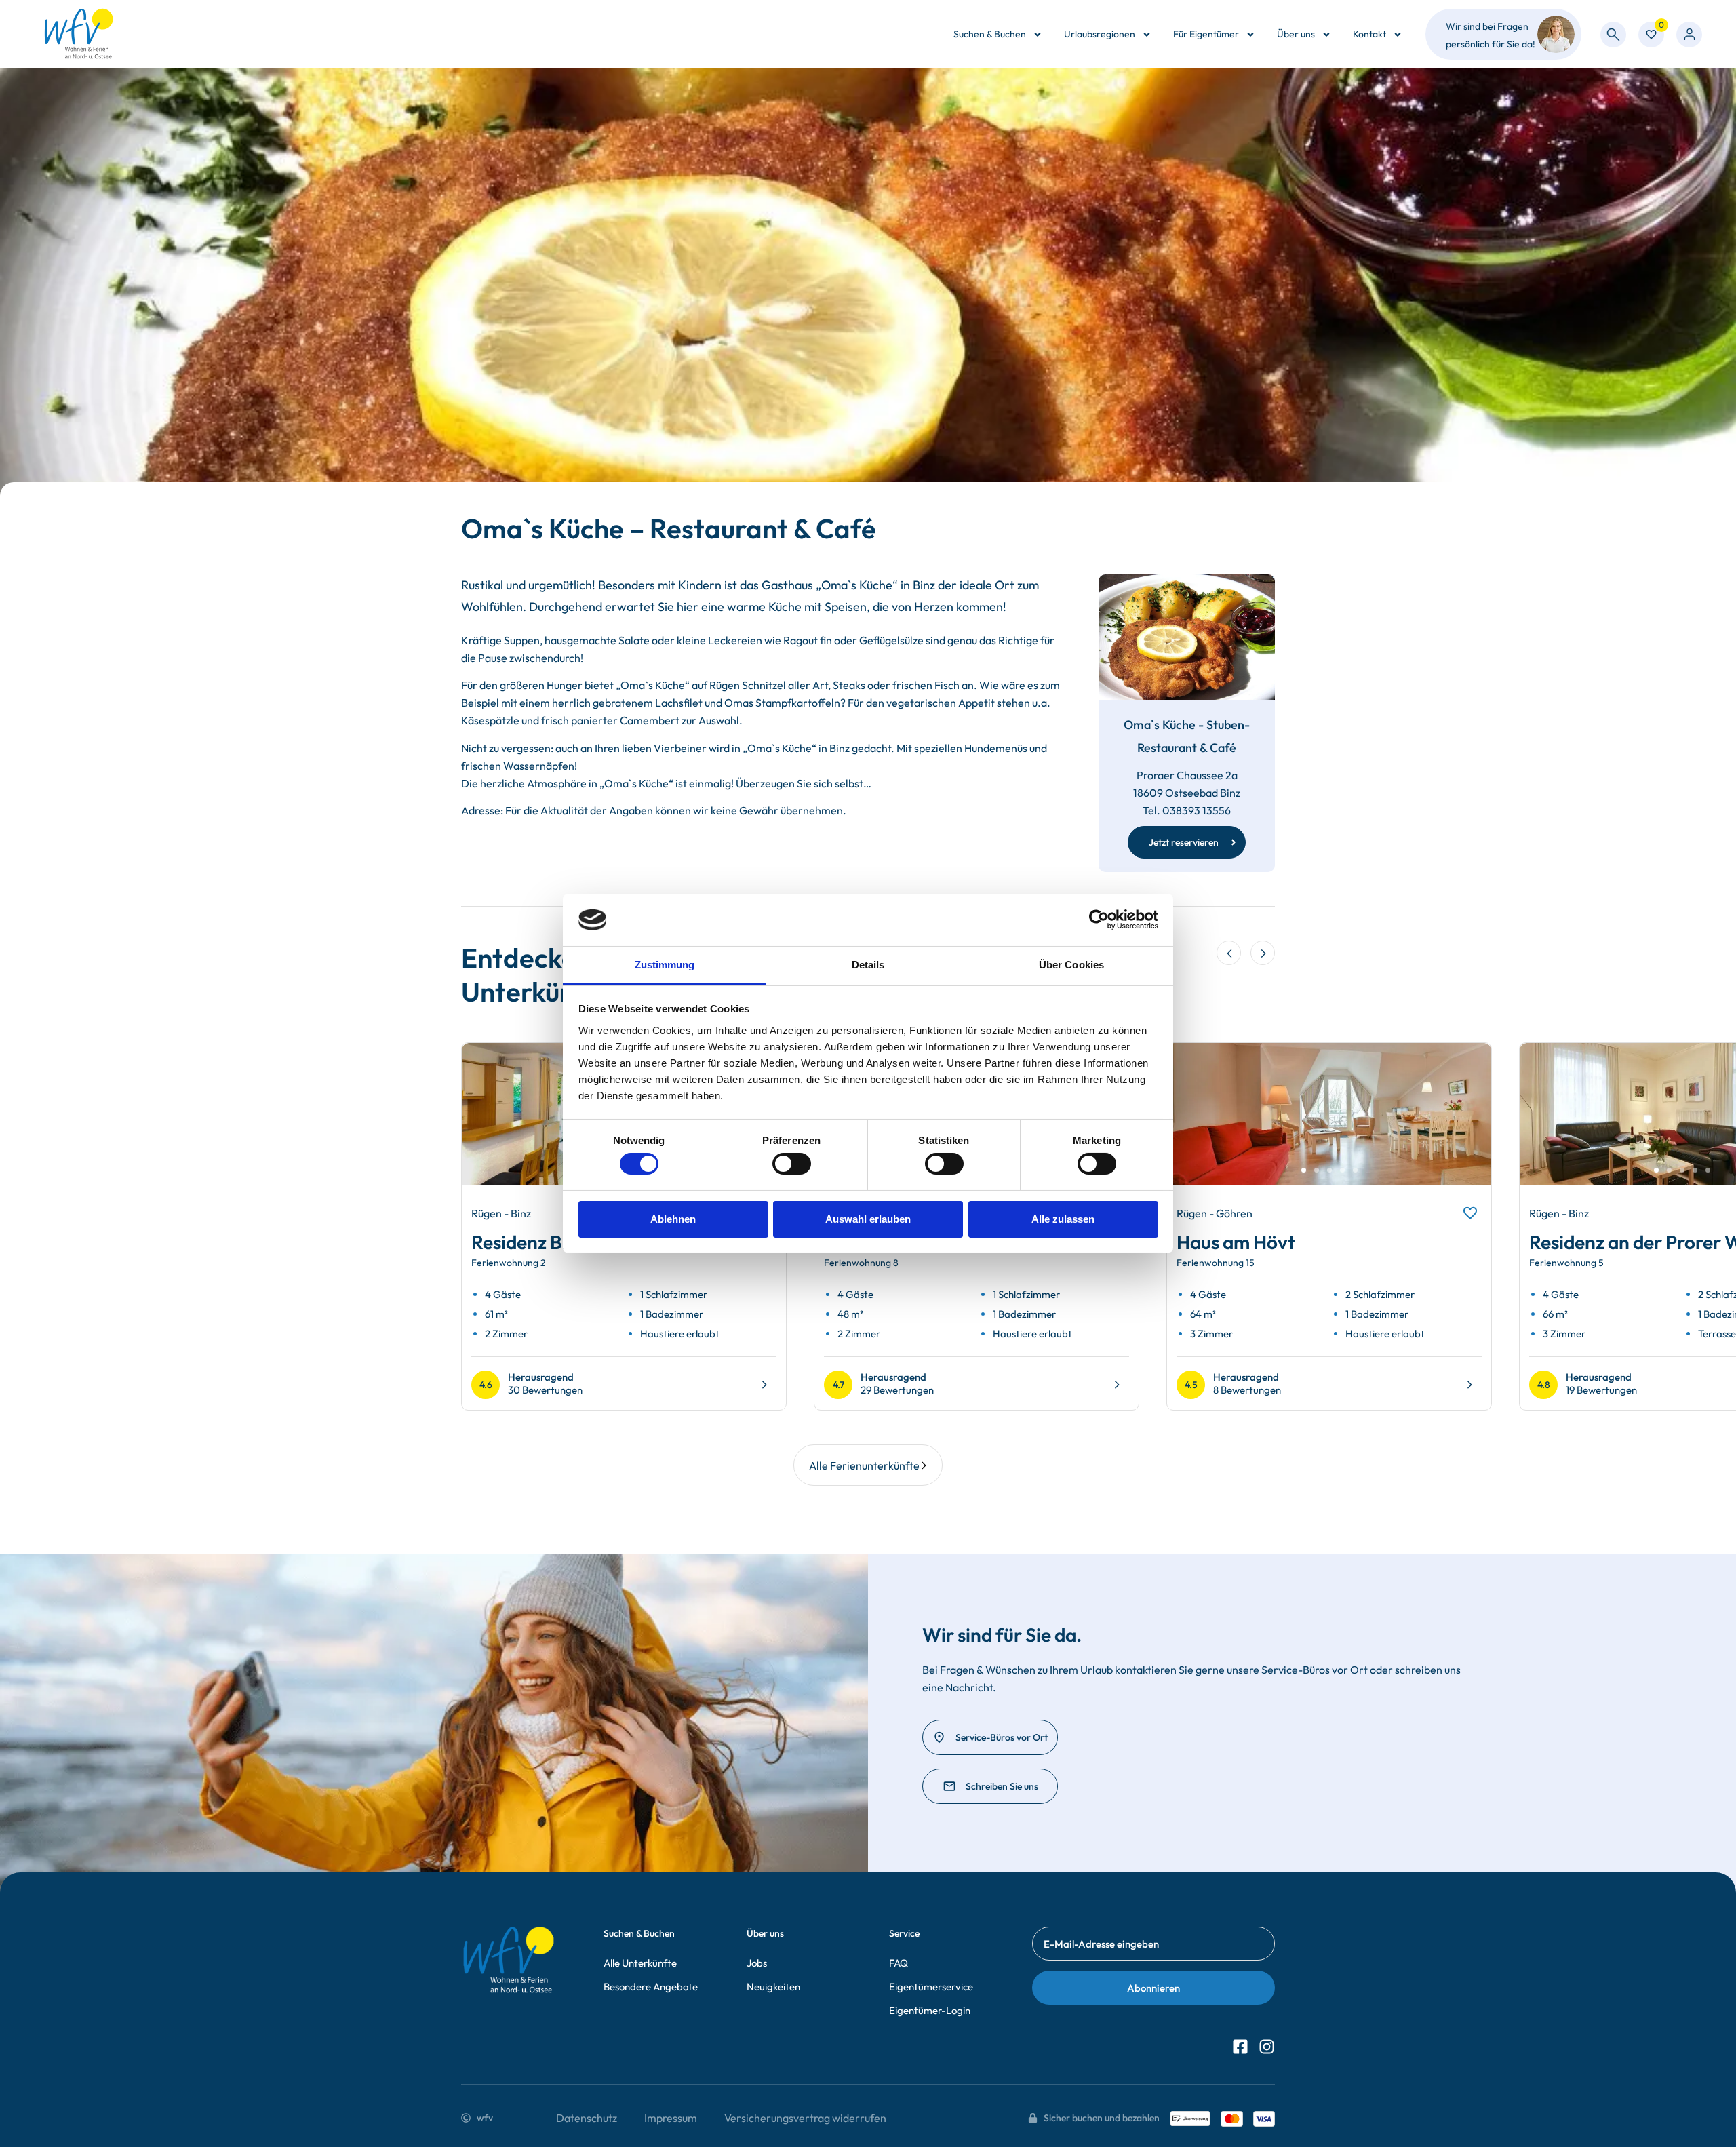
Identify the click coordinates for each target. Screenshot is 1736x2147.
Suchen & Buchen (990, 34)
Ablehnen (673, 1219)
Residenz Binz (529, 1242)
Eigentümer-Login (930, 2010)
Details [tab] (868, 965)
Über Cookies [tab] (1071, 965)
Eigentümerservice (931, 1987)
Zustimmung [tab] (665, 965)
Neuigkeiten (773, 1987)
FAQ (899, 1963)
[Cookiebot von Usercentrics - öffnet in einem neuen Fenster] (1099, 920)
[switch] (792, 1164)
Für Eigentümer (1206, 34)
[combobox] (1613, 35)
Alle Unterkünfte (640, 1963)
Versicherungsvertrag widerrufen (805, 2118)
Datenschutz (587, 2118)
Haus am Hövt (1236, 1242)
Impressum (671, 2118)
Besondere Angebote (651, 1987)
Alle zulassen (1063, 1219)
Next (1465, 1126)
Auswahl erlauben (868, 1219)
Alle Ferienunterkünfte (864, 1465)
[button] (1229, 953)
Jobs (757, 1963)
